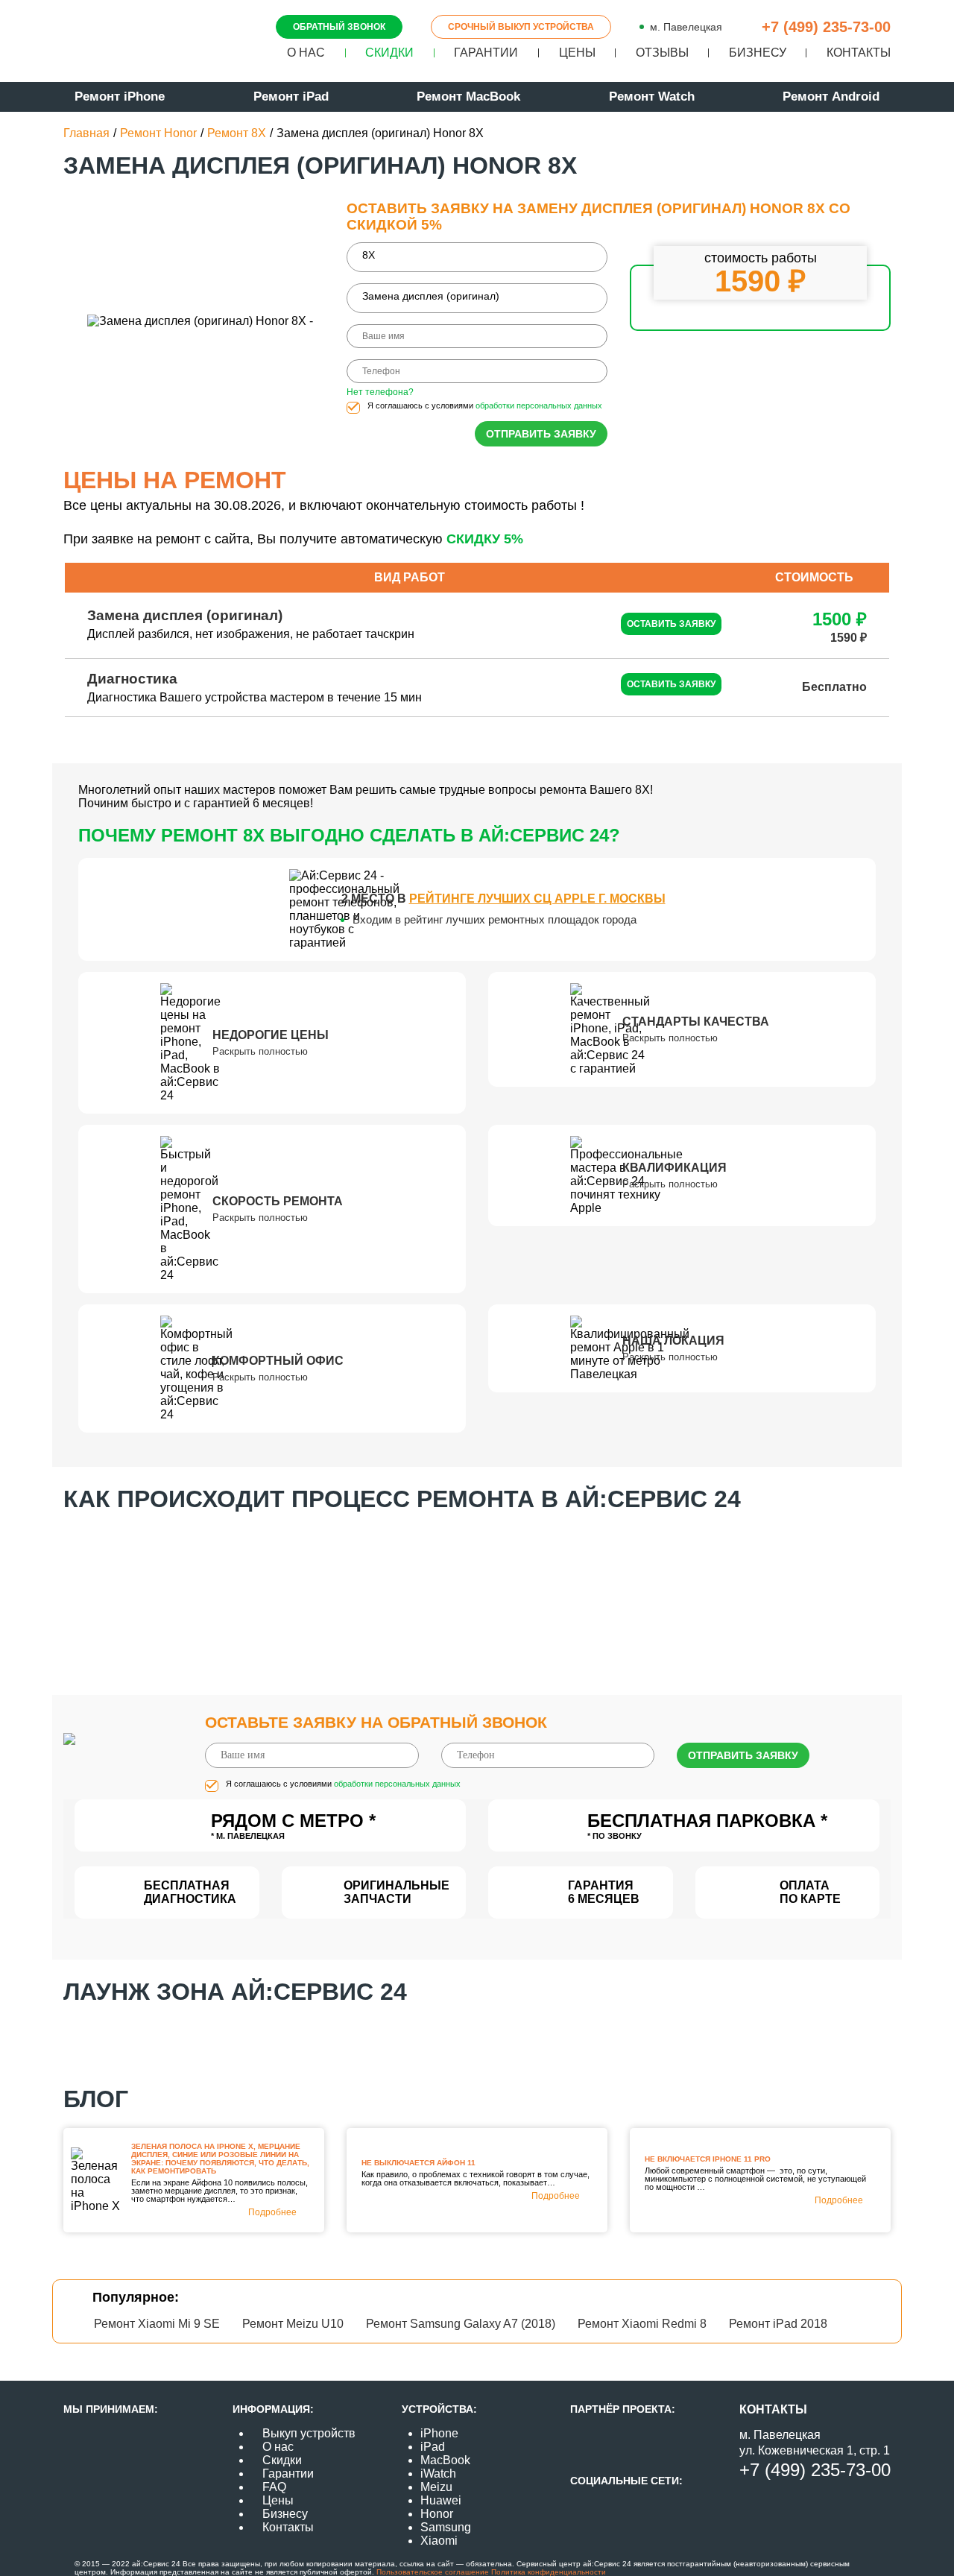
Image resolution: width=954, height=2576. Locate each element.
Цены (577, 53)
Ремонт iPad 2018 (778, 2324)
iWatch (438, 2474)
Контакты (859, 53)
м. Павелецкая (686, 27)
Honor (437, 2514)
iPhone (439, 2433)
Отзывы (662, 53)
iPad (433, 2447)
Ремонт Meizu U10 (293, 2324)
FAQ (274, 2487)
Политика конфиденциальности (547, 2572)
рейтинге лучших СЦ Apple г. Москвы (537, 899)
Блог (96, 2099)
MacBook (445, 2460)
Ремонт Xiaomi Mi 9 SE (157, 2324)
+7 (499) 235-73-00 (826, 27)
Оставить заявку (671, 624)
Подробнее (272, 2212)
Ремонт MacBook (468, 97)
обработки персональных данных (539, 405)
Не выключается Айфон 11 (418, 2163)
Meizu (436, 2487)
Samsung (446, 2527)
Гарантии (486, 53)
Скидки (389, 53)
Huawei (441, 2500)
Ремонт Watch (652, 97)
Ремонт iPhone (120, 97)
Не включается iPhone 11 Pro (708, 2159)
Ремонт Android (831, 97)
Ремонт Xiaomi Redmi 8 (642, 2324)
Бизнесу (758, 53)
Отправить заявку (541, 434)
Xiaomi (439, 2541)
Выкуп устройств (309, 2433)
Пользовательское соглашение (433, 2572)
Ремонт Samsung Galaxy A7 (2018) (461, 2324)
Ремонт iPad (291, 97)
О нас (306, 53)
